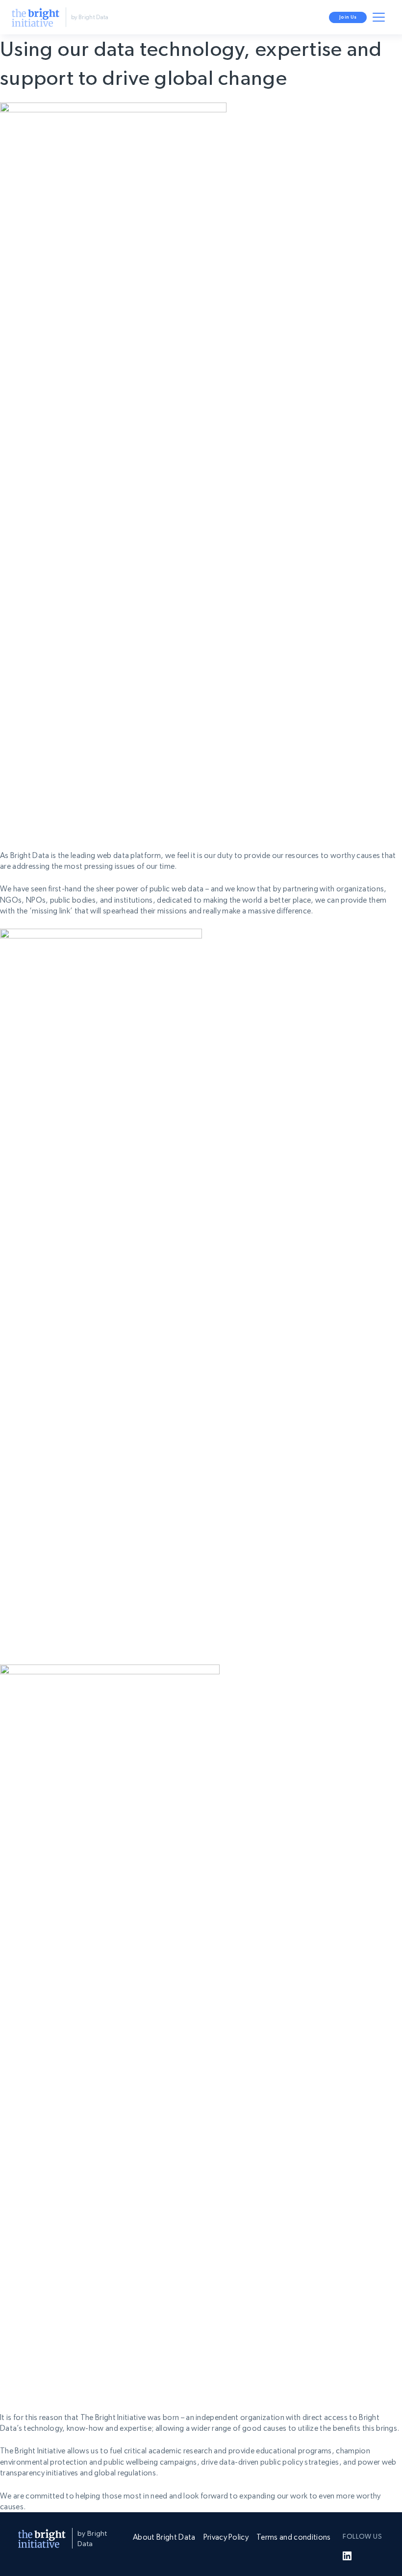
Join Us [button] (348, 17)
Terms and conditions (293, 2537)
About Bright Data (164, 2537)
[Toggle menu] (380, 19)
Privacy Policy (226, 2537)
